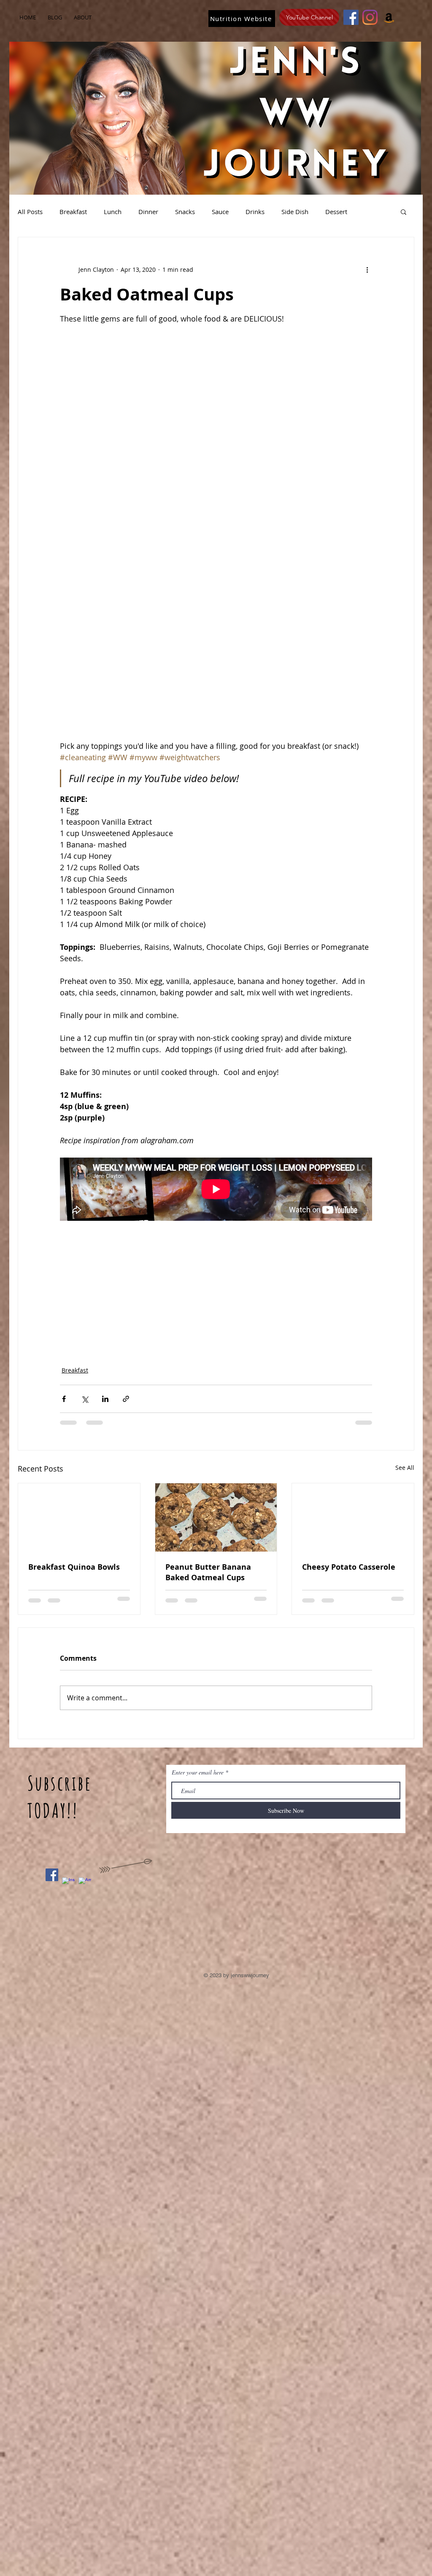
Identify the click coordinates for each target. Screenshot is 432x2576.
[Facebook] (351, 17)
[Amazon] (389, 17)
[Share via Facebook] (64, 1399)
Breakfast (73, 212)
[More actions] (367, 269)
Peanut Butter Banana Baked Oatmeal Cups (208, 1572)
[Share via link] (126, 1399)
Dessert (336, 212)
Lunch (113, 212)
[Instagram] (370, 17)
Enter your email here (198, 1772)
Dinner (148, 212)
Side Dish (295, 212)
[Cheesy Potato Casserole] (353, 1517)
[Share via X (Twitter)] (85, 1399)
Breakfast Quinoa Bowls (74, 1567)
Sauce (220, 212)
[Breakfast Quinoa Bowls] (79, 1517)
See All (405, 1468)
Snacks (185, 212)
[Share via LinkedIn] (105, 1399)
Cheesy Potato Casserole (349, 1567)
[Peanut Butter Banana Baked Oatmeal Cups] (216, 1517)
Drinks (255, 212)
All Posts (30, 212)
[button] (404, 212)
